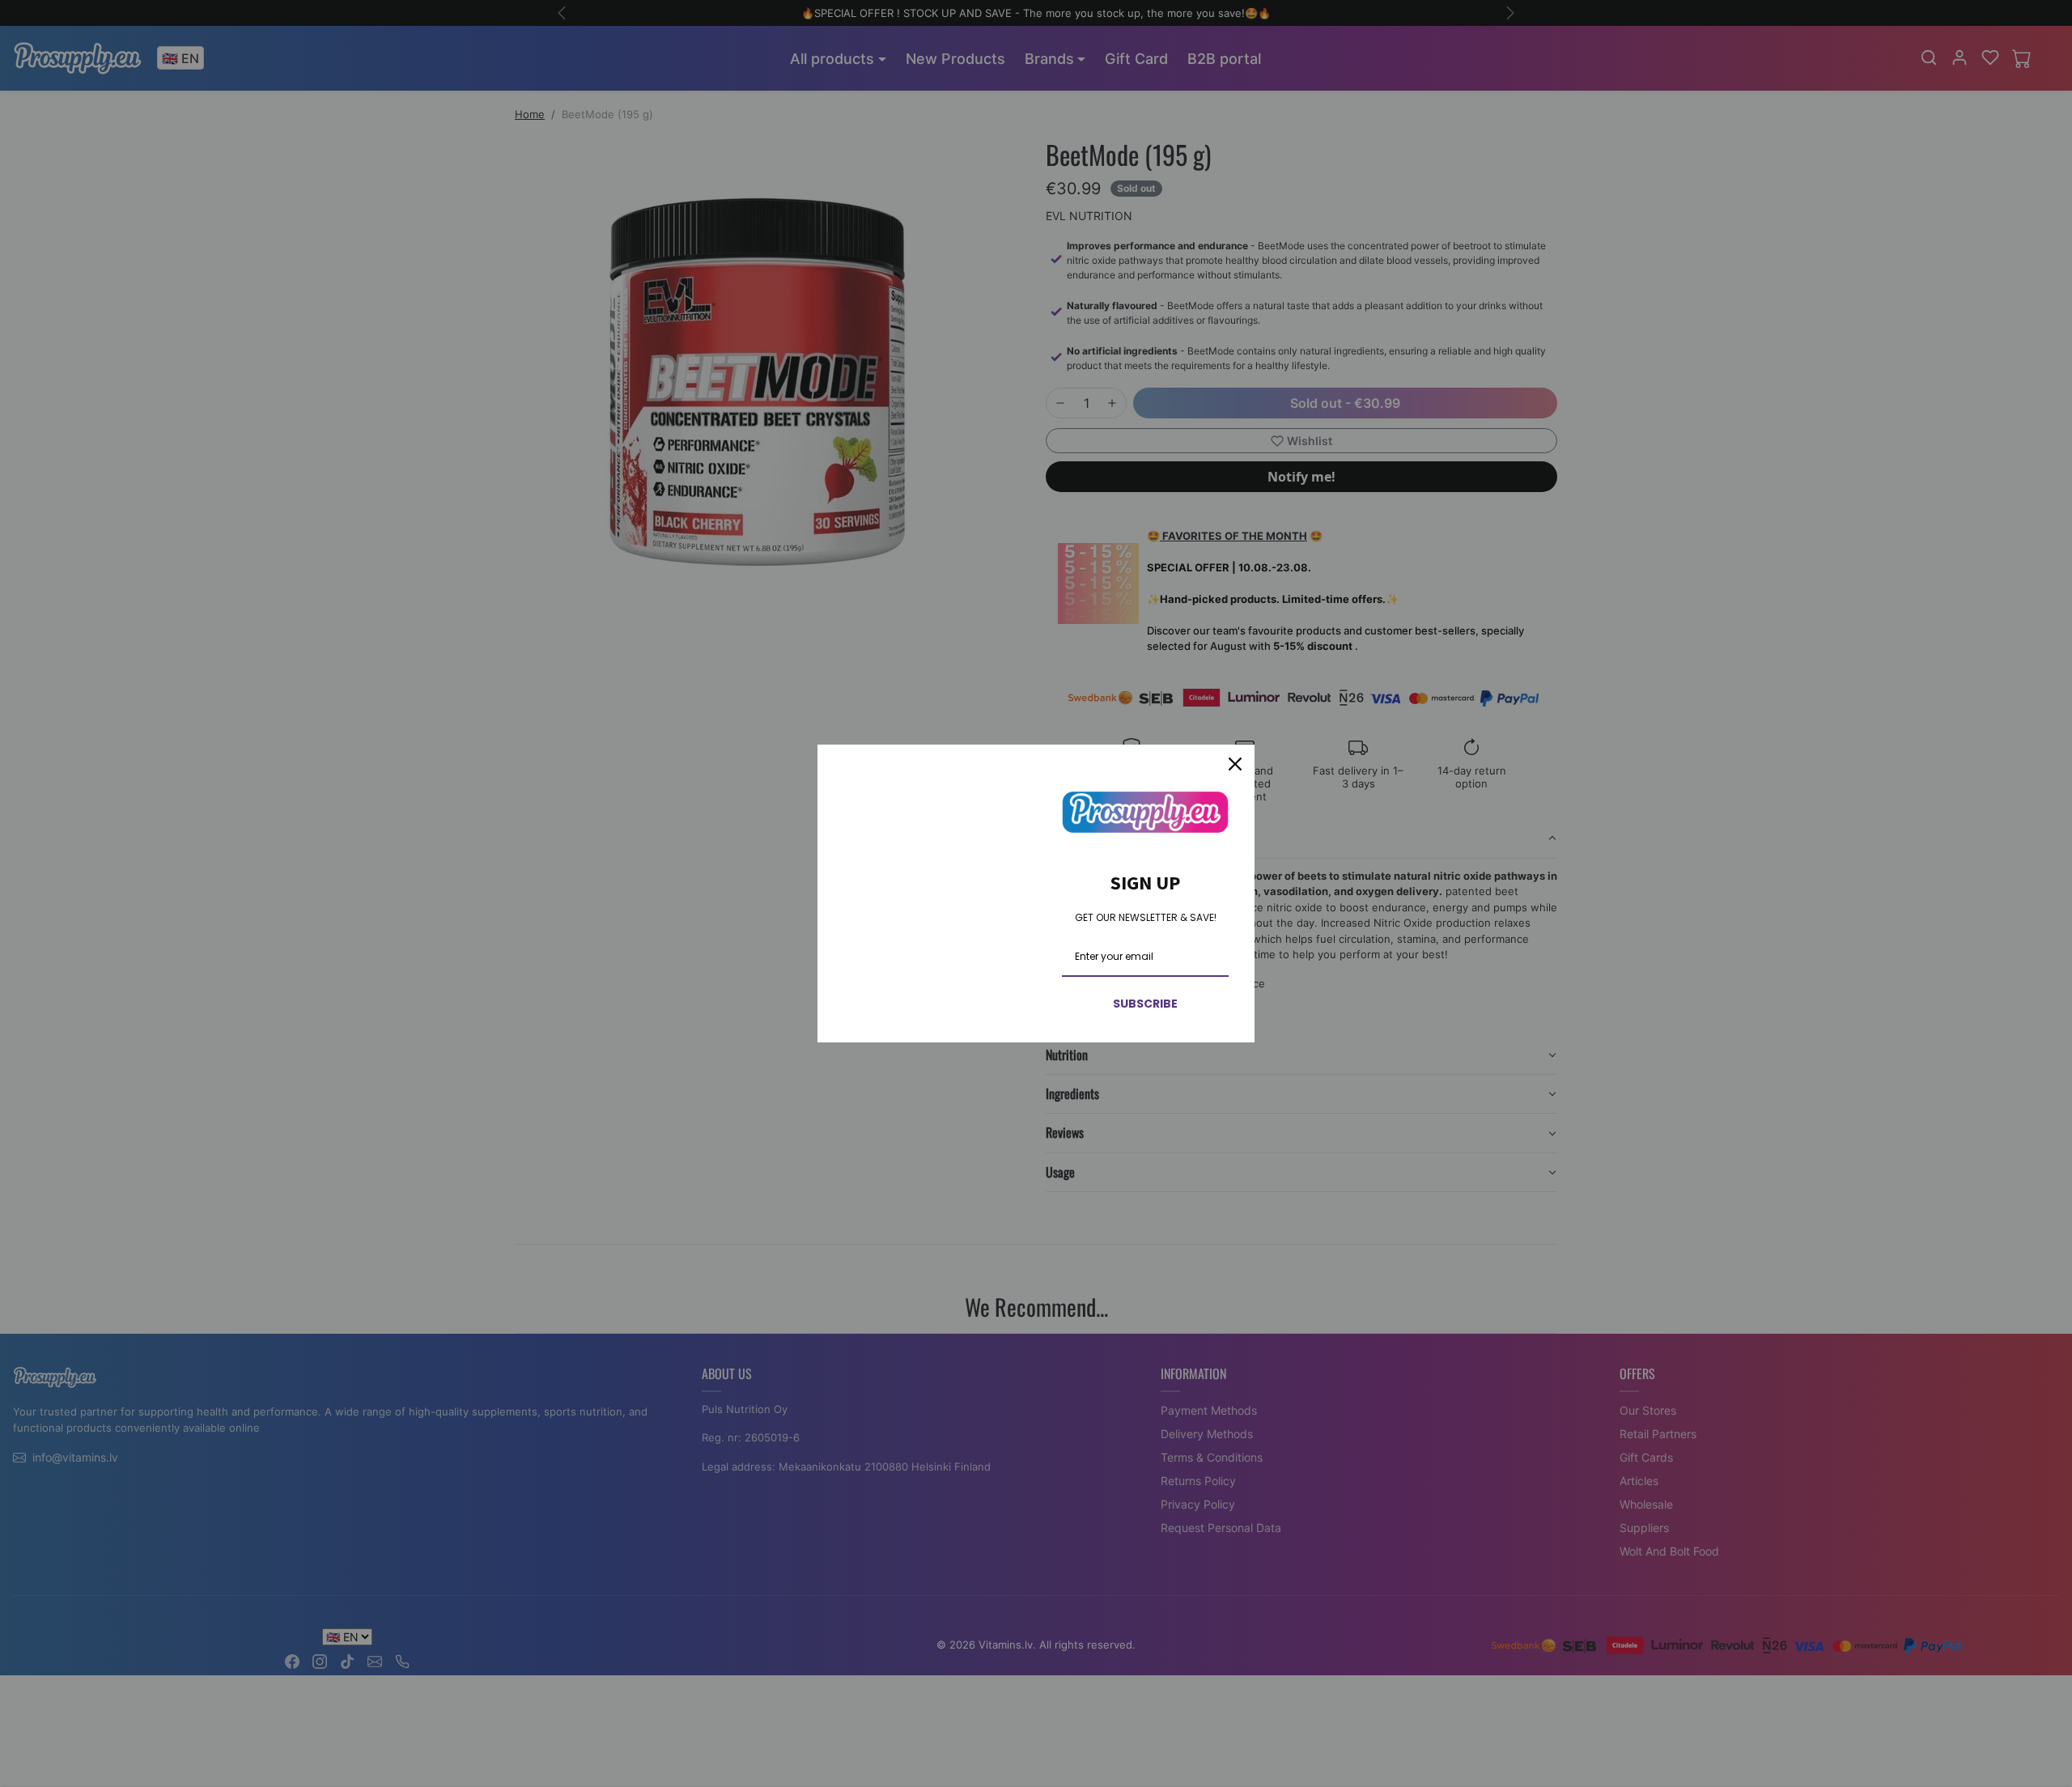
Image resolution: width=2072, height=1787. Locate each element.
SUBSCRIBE (1145, 1004)
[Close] (1235, 764)
